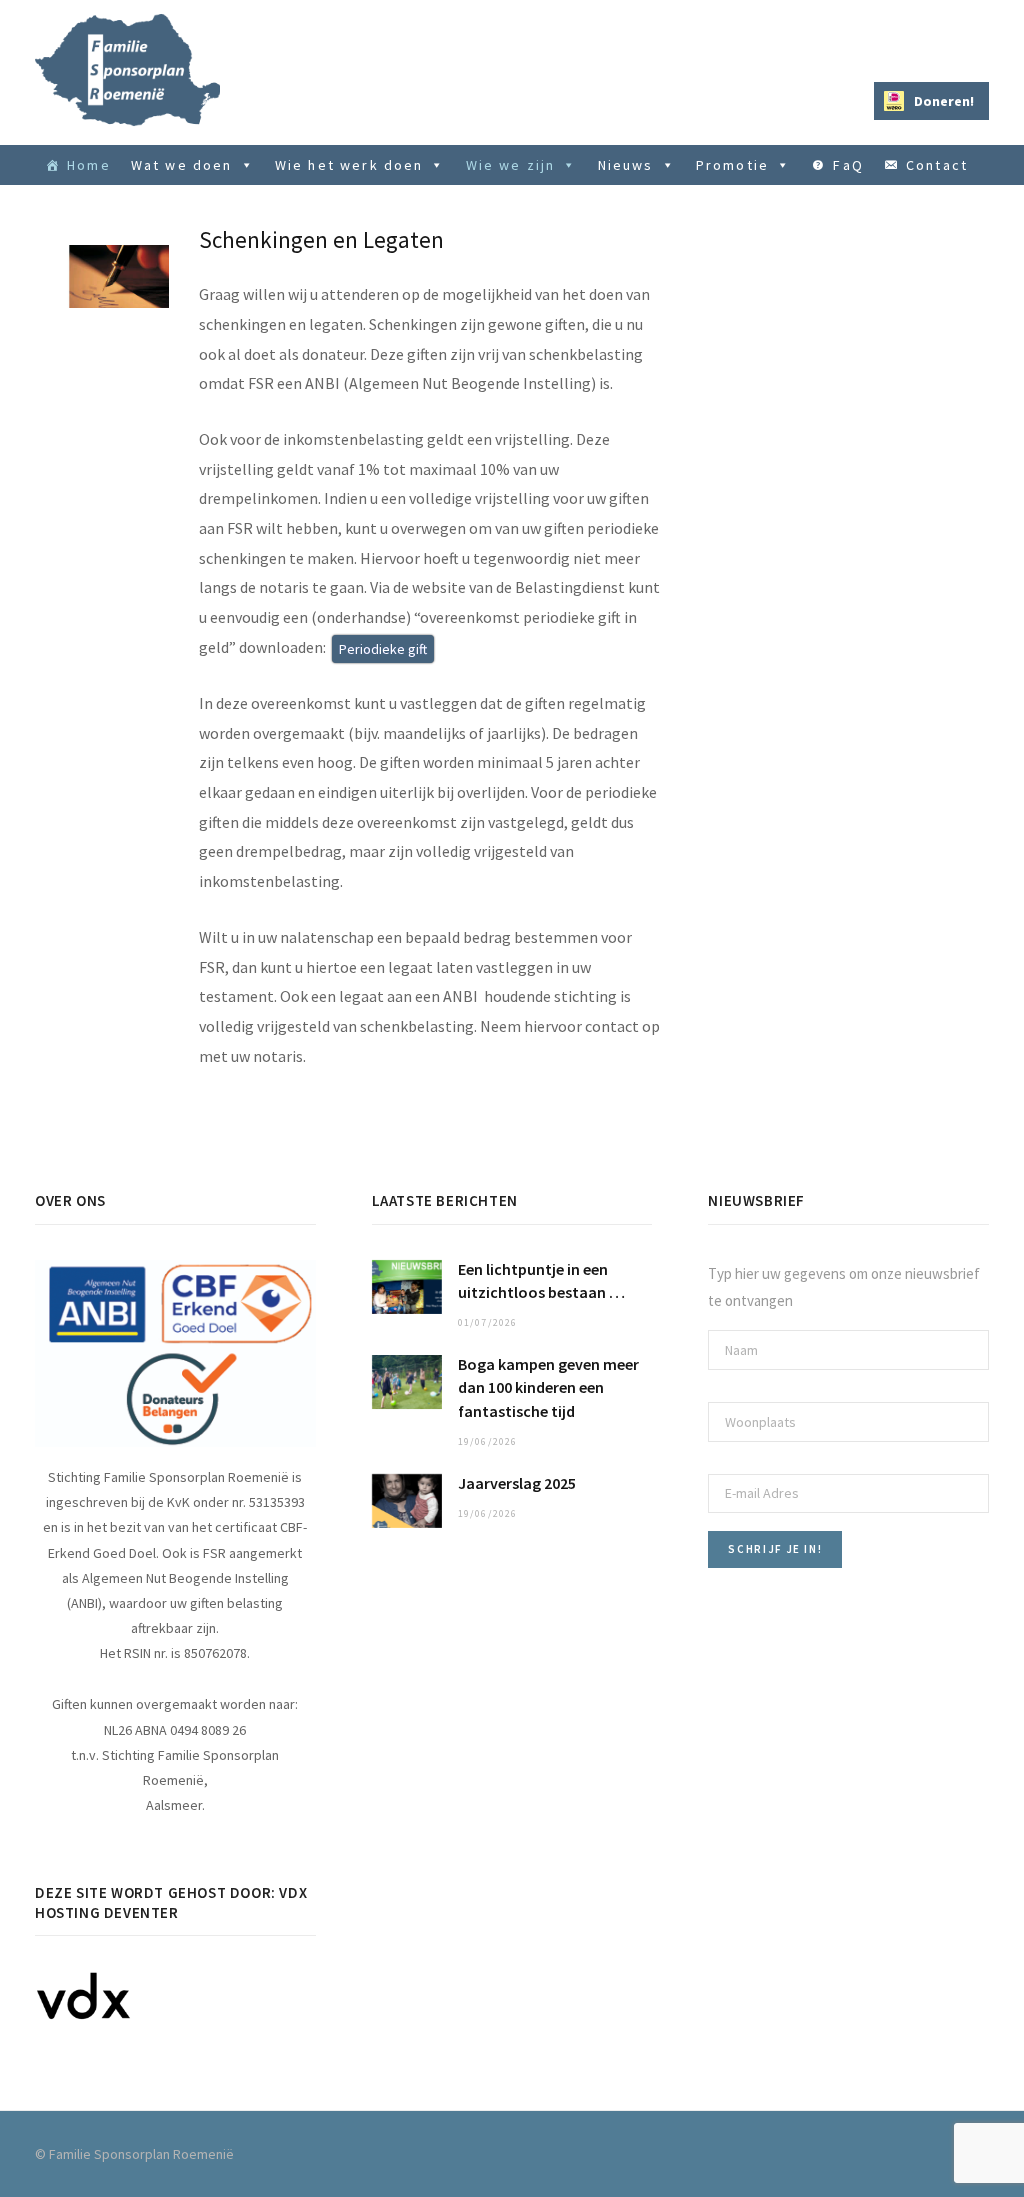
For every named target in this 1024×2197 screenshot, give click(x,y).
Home (89, 165)
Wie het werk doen (349, 165)
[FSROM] (127, 70)
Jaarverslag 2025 (517, 1483)
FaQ (848, 165)
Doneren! (944, 101)
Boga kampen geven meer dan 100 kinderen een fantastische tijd (548, 1387)
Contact (937, 165)
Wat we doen (182, 165)
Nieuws (626, 165)
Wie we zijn (511, 165)
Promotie (732, 165)
